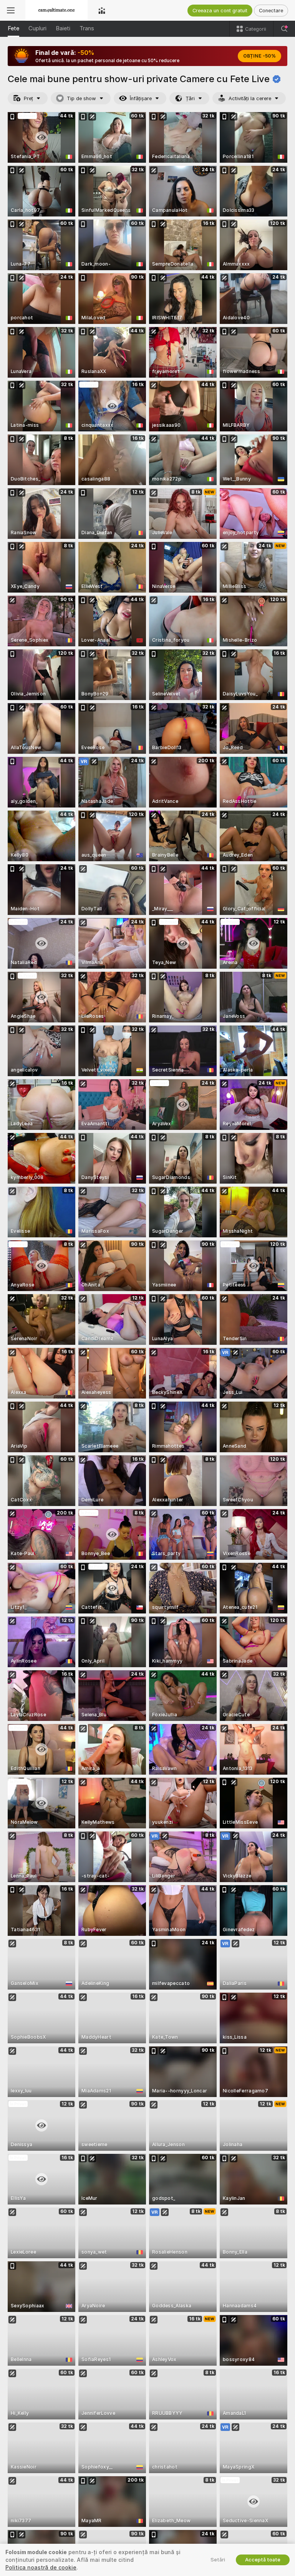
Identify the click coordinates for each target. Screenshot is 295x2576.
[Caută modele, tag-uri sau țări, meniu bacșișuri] (284, 29)
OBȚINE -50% (259, 56)
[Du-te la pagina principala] (56, 10)
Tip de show (81, 98)
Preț (28, 98)
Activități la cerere (250, 98)
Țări (190, 98)
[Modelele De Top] (102, 10)
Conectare (271, 11)
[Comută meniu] (11, 10)
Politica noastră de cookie (41, 2568)
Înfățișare (141, 98)
